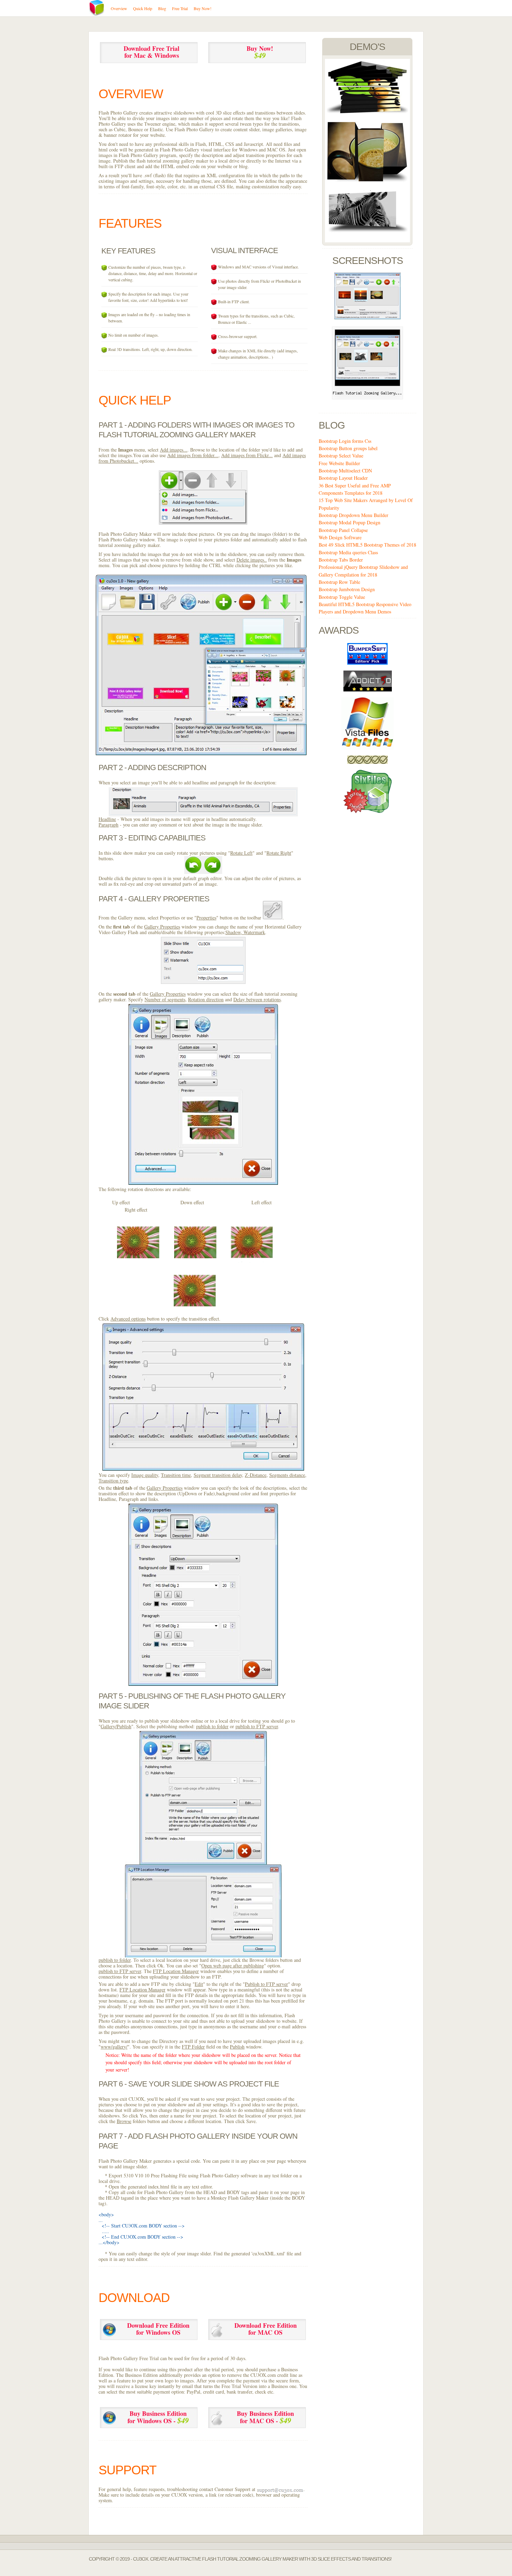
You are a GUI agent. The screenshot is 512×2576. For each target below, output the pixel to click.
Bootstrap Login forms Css (345, 441)
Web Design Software (340, 537)
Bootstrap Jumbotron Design (347, 589)
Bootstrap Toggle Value (342, 597)
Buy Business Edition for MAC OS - (265, 2417)
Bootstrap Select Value (341, 456)
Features (130, 223)
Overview (131, 94)
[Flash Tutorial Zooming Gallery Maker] (367, 112)
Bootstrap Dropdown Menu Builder (354, 515)
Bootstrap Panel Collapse (343, 530)
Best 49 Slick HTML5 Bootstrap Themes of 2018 (367, 545)
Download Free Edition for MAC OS (266, 2329)
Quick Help (135, 400)
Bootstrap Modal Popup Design (350, 522)
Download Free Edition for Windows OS (158, 2329)
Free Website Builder (339, 463)
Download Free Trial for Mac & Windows (152, 52)
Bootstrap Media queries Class (348, 552)
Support (127, 2470)
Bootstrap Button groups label (348, 448)
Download (134, 2298)
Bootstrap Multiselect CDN (345, 471)
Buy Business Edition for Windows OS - (158, 2417)
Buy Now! (260, 52)
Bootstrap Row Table (339, 582)
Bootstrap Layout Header (343, 478)
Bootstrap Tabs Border (341, 560)
